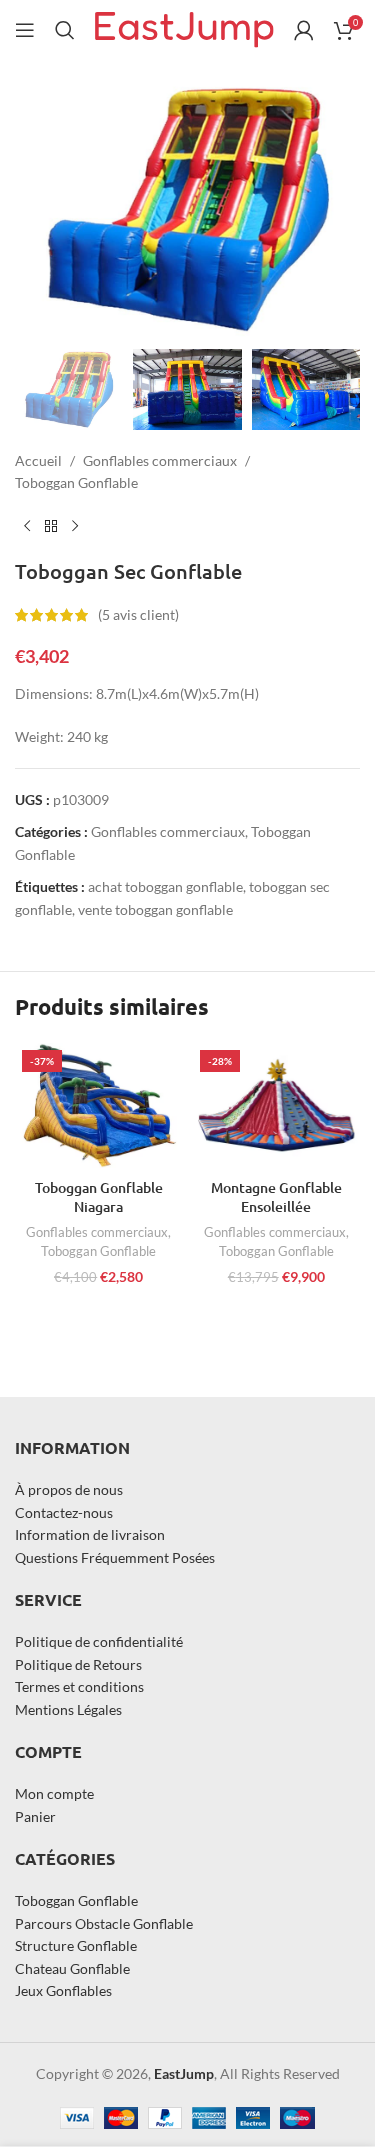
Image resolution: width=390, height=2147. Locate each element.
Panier (35, 1815)
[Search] (65, 30)
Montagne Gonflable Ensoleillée (276, 1197)
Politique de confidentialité (99, 1641)
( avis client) (138, 614)
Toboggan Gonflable (76, 482)
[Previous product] (27, 527)
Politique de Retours (78, 1663)
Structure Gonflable (76, 1945)
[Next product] (75, 527)
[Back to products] (51, 527)
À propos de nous (69, 1489)
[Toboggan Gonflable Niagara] (99, 1106)
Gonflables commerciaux (160, 460)
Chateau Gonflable (72, 1967)
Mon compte (54, 1793)
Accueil (38, 460)
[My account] (304, 30)
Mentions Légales (68, 1708)
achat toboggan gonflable (165, 886)
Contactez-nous (64, 1511)
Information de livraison (90, 1534)
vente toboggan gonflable (155, 909)
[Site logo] (184, 28)
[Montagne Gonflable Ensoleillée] (277, 1106)
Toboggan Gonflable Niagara (99, 1197)
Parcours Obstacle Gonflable (104, 1923)
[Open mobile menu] (25, 30)
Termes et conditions (79, 1686)
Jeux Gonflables (63, 1990)
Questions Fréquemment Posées (115, 1556)
